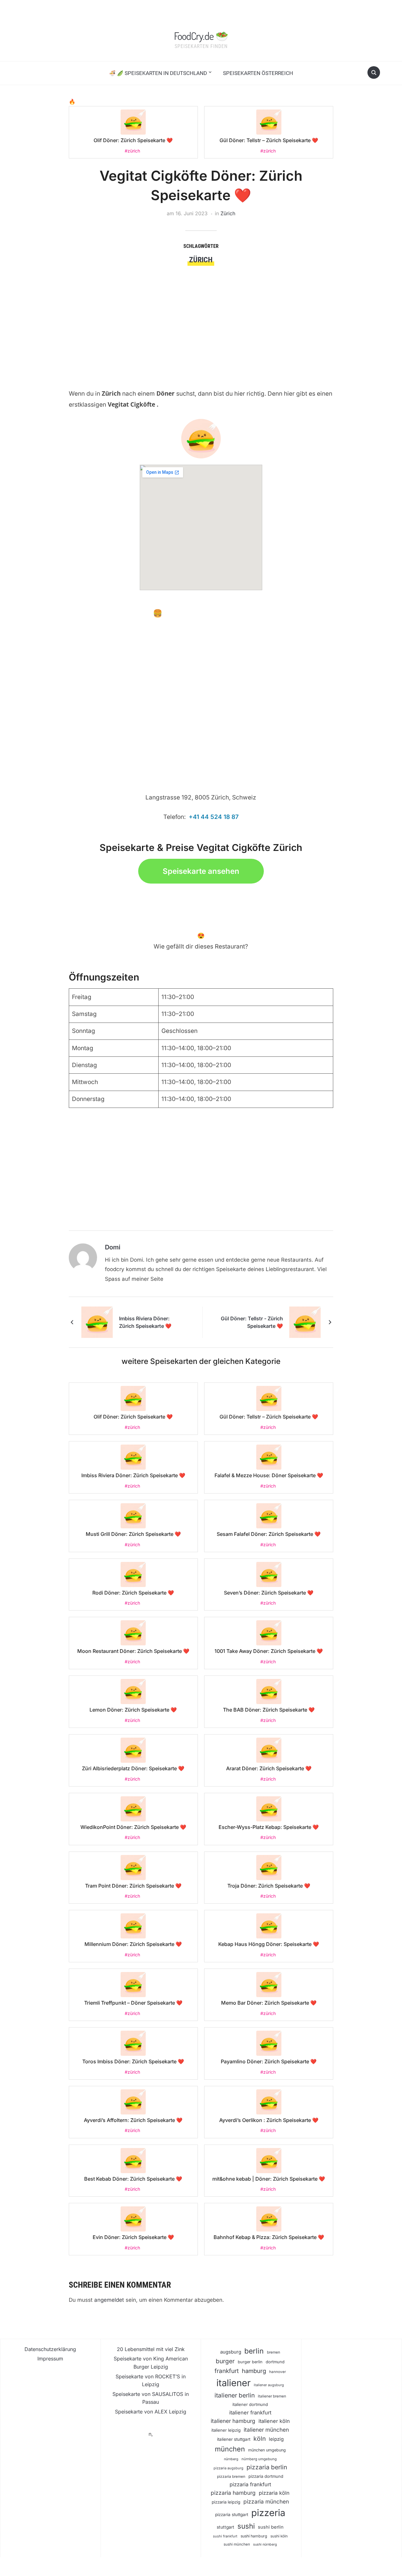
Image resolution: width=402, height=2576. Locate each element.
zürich (201, 260)
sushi (246, 2526)
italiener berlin (235, 2395)
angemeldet (109, 2300)
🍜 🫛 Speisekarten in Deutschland (158, 73)
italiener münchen (266, 2430)
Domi (113, 1247)
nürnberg (231, 2459)
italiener (234, 2383)
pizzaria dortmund (266, 2476)
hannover (277, 2372)
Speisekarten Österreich (258, 73)
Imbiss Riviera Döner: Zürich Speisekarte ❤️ (145, 1322)
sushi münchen (237, 2544)
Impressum (50, 2359)
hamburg (254, 2371)
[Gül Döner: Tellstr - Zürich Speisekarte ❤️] (305, 1322)
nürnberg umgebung (259, 2459)
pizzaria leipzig (226, 2502)
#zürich (132, 151)
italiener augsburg (269, 2385)
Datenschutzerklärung (50, 2349)
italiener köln (274, 2421)
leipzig (276, 2439)
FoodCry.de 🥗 (201, 36)
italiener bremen (272, 2396)
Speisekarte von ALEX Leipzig (151, 2412)
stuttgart (225, 2527)
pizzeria (268, 2513)
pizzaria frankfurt (250, 2484)
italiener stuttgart (234, 2439)
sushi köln (279, 2536)
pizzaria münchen (266, 2501)
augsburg (231, 2352)
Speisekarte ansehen (201, 871)
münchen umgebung (267, 2450)
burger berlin (250, 2362)
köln (260, 2439)
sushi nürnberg (265, 2544)
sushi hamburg (254, 2536)
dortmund (275, 2362)
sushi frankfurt (225, 2536)
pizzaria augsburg (228, 2468)
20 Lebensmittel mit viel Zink (151, 2349)
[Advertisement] (201, 313)
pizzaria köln (274, 2493)
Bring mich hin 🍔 (131, 613)
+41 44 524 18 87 (214, 817)
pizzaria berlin (267, 2467)
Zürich (228, 213)
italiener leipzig (226, 2430)
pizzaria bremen (231, 2477)
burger (225, 2361)
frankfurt (227, 2371)
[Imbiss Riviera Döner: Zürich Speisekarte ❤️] (97, 1322)
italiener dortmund (250, 2404)
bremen (274, 2352)
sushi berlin (271, 2527)
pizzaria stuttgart (232, 2515)
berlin (254, 2351)
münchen (230, 2449)
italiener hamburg (233, 2421)
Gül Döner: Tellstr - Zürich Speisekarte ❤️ (252, 1322)
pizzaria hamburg (233, 2493)
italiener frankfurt (250, 2413)
